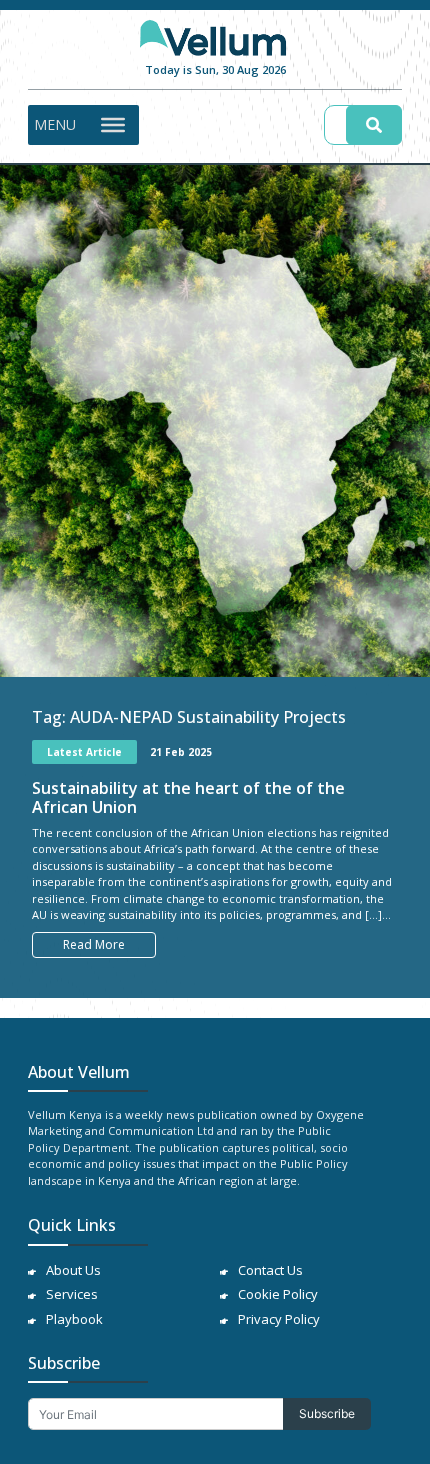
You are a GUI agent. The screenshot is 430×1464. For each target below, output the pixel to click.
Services (72, 1294)
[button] (55, 125)
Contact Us (270, 1270)
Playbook (74, 1319)
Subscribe (327, 1413)
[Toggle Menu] (113, 124)
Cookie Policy (278, 1294)
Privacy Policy (279, 1319)
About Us (73, 1270)
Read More (94, 944)
